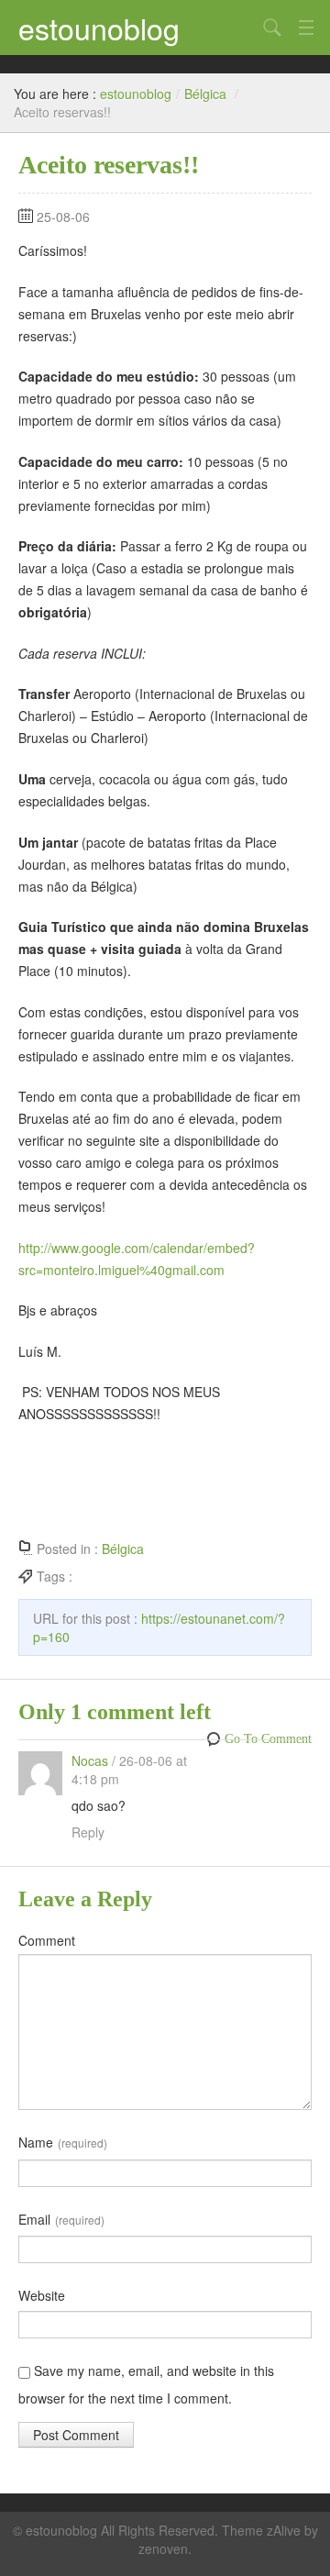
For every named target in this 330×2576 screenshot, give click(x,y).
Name (63, 2142)
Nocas (90, 1760)
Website (42, 2295)
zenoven (163, 2548)
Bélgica (205, 94)
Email (61, 2219)
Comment (47, 1940)
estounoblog (99, 28)
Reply (88, 1832)
